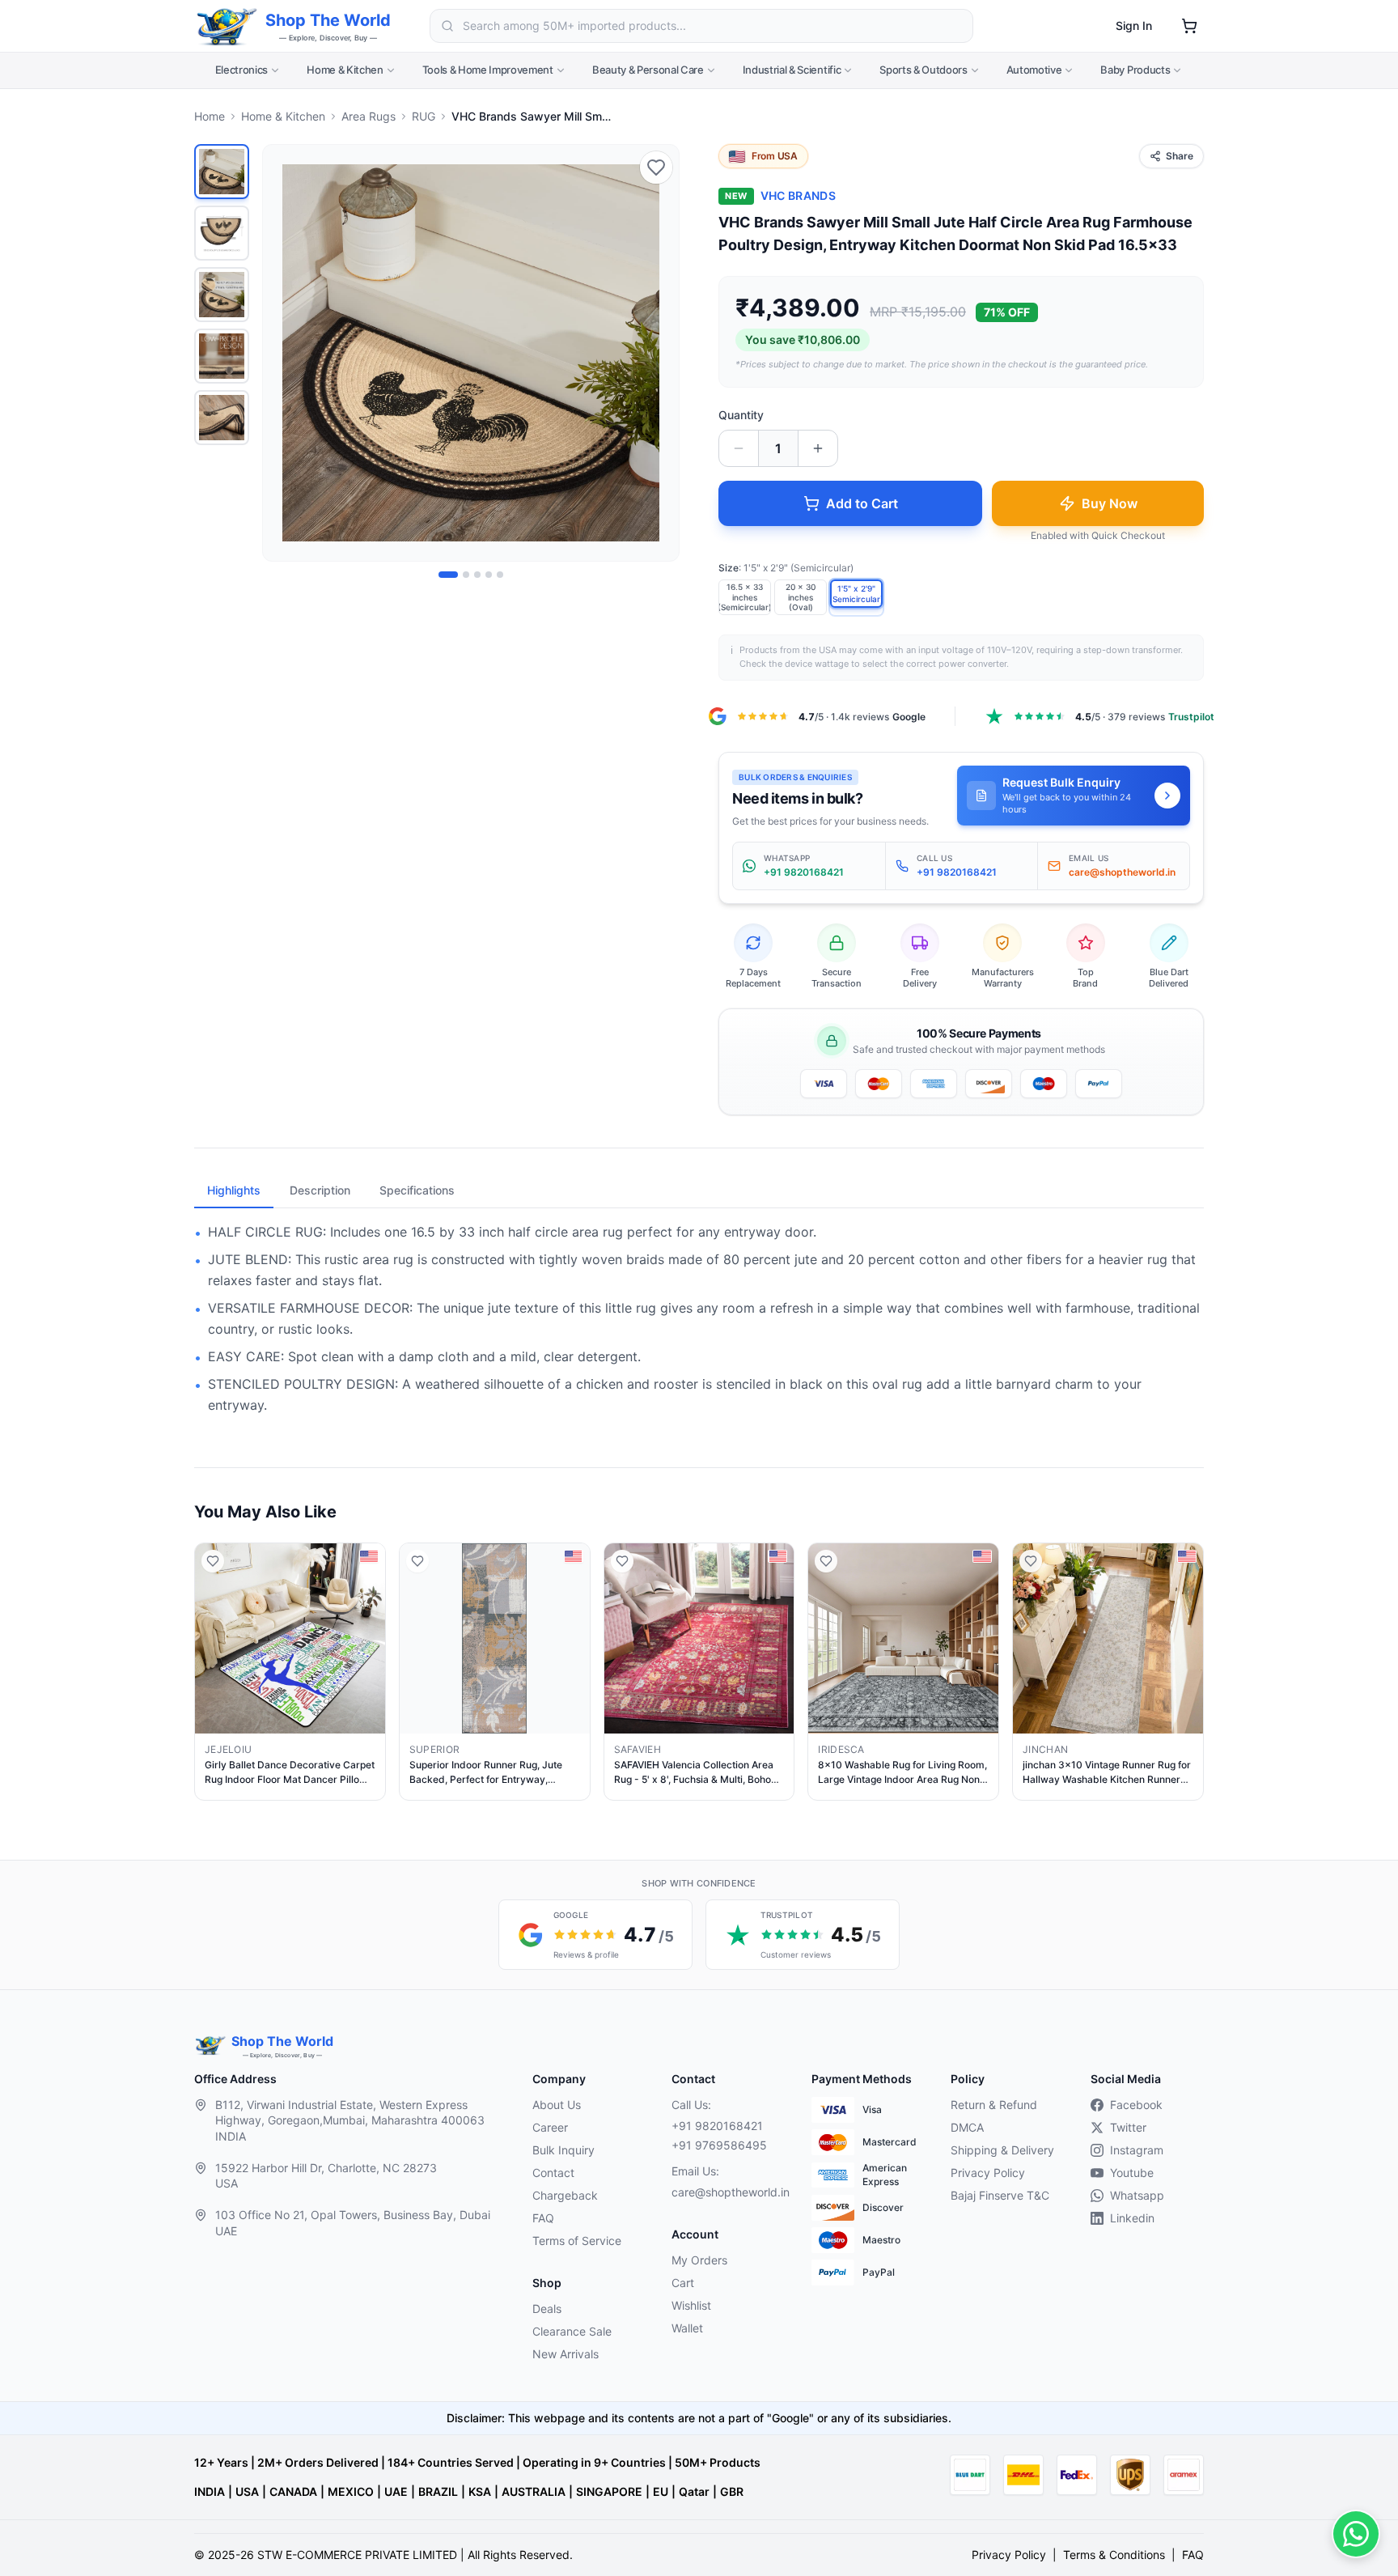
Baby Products (1135, 70)
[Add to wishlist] (656, 168)
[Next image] (658, 353)
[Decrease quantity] (739, 448)
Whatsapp (1137, 2195)
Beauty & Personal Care (648, 70)
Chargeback (565, 2195)
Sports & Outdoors (923, 70)
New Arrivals (566, 2354)
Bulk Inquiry (563, 2150)
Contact (553, 2173)
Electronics (241, 70)
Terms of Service (577, 2241)
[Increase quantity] (818, 448)
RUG (424, 116)
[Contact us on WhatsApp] (1356, 2534)
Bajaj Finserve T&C (1000, 2195)
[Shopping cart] (1189, 26)
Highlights (234, 1190)
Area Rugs (369, 116)
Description (320, 1190)
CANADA (293, 2491)
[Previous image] (284, 353)
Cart (683, 2283)
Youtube (1132, 2173)
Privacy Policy (988, 2173)
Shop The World (328, 20)
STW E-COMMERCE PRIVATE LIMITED (357, 2555)
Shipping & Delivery (1002, 2150)
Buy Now (1110, 503)
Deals (547, 2309)
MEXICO (351, 2491)
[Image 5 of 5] (500, 575)
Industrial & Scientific (792, 70)
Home (210, 116)
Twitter (1128, 2127)
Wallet (687, 2328)
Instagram (1137, 2150)
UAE (396, 2491)
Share (1180, 156)
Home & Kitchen (345, 70)
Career (550, 2127)
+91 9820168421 (717, 2126)
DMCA (967, 2127)
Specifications (417, 1190)
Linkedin (1132, 2218)
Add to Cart (862, 503)
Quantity (741, 415)
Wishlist (691, 2305)
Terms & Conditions (1114, 2555)
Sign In (1134, 25)
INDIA (210, 2491)
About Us (557, 2105)
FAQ (543, 2218)
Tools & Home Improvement (488, 70)
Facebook (1136, 2105)
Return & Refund (994, 2105)
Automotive (1034, 70)
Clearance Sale (572, 2331)
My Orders (699, 2260)
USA (247, 2491)
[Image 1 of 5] (448, 575)
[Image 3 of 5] (477, 575)
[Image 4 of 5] (489, 575)
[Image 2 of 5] (466, 575)
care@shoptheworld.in (728, 2192)
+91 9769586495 (719, 2145)
